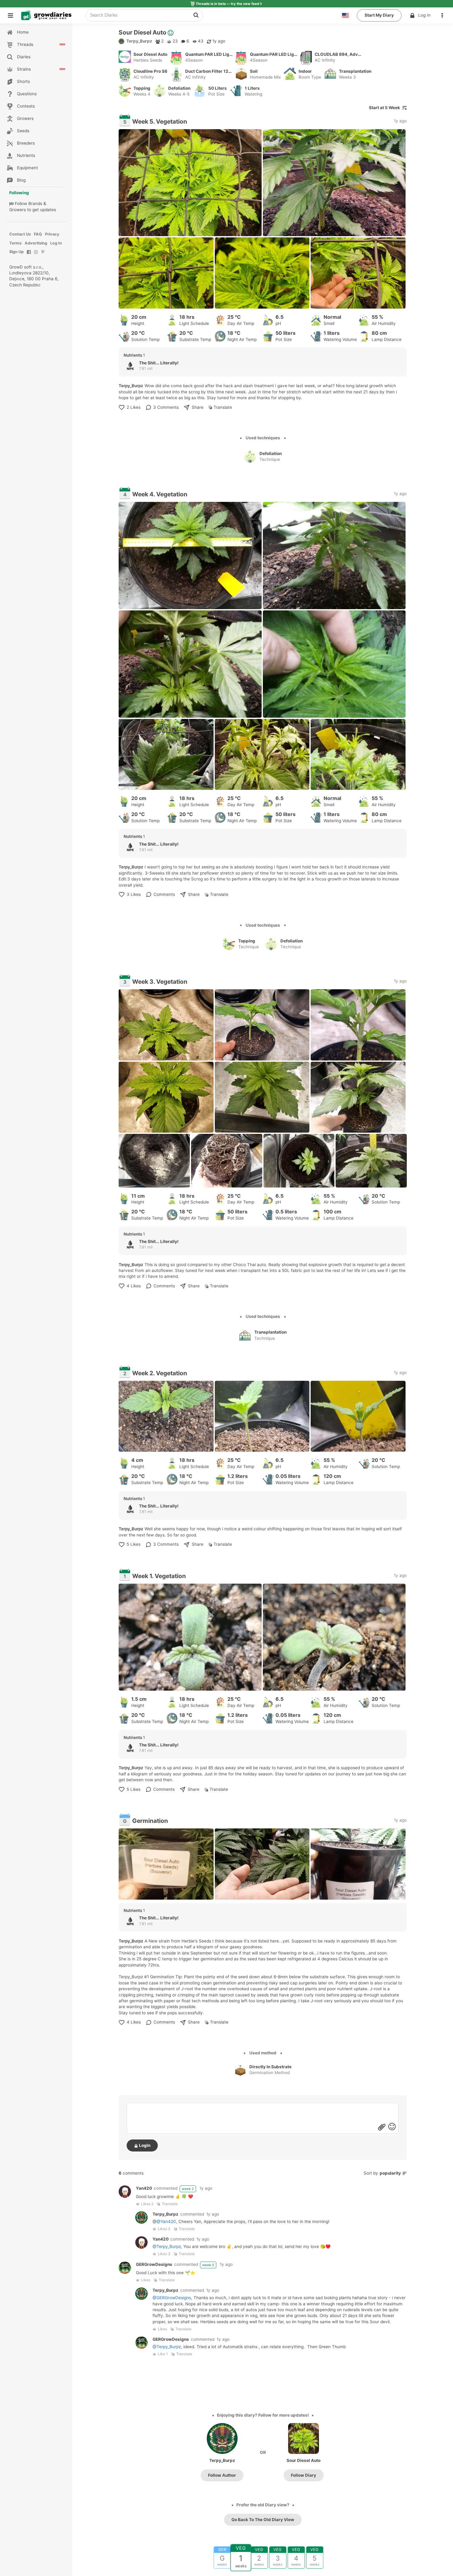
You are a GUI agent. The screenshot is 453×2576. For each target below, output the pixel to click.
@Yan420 (166, 2221)
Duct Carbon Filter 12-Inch (209, 71)
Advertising (36, 243)
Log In (424, 15)
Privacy (52, 234)
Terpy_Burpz (139, 41)
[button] (444, 15)
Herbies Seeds (148, 60)
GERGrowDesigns (154, 2264)
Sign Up (16, 252)
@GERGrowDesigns (172, 2298)
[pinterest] (43, 255)
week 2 (188, 2189)
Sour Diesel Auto (304, 2460)
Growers (18, 210)
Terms (15, 243)
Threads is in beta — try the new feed (227, 4)
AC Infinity (325, 60)
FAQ (38, 234)
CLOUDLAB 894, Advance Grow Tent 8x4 (338, 54)
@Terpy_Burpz (167, 2247)
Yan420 (144, 2188)
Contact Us (20, 234)
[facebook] (29, 255)
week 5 (208, 2265)
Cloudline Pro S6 (150, 71)
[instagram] (36, 255)
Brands (35, 203)
